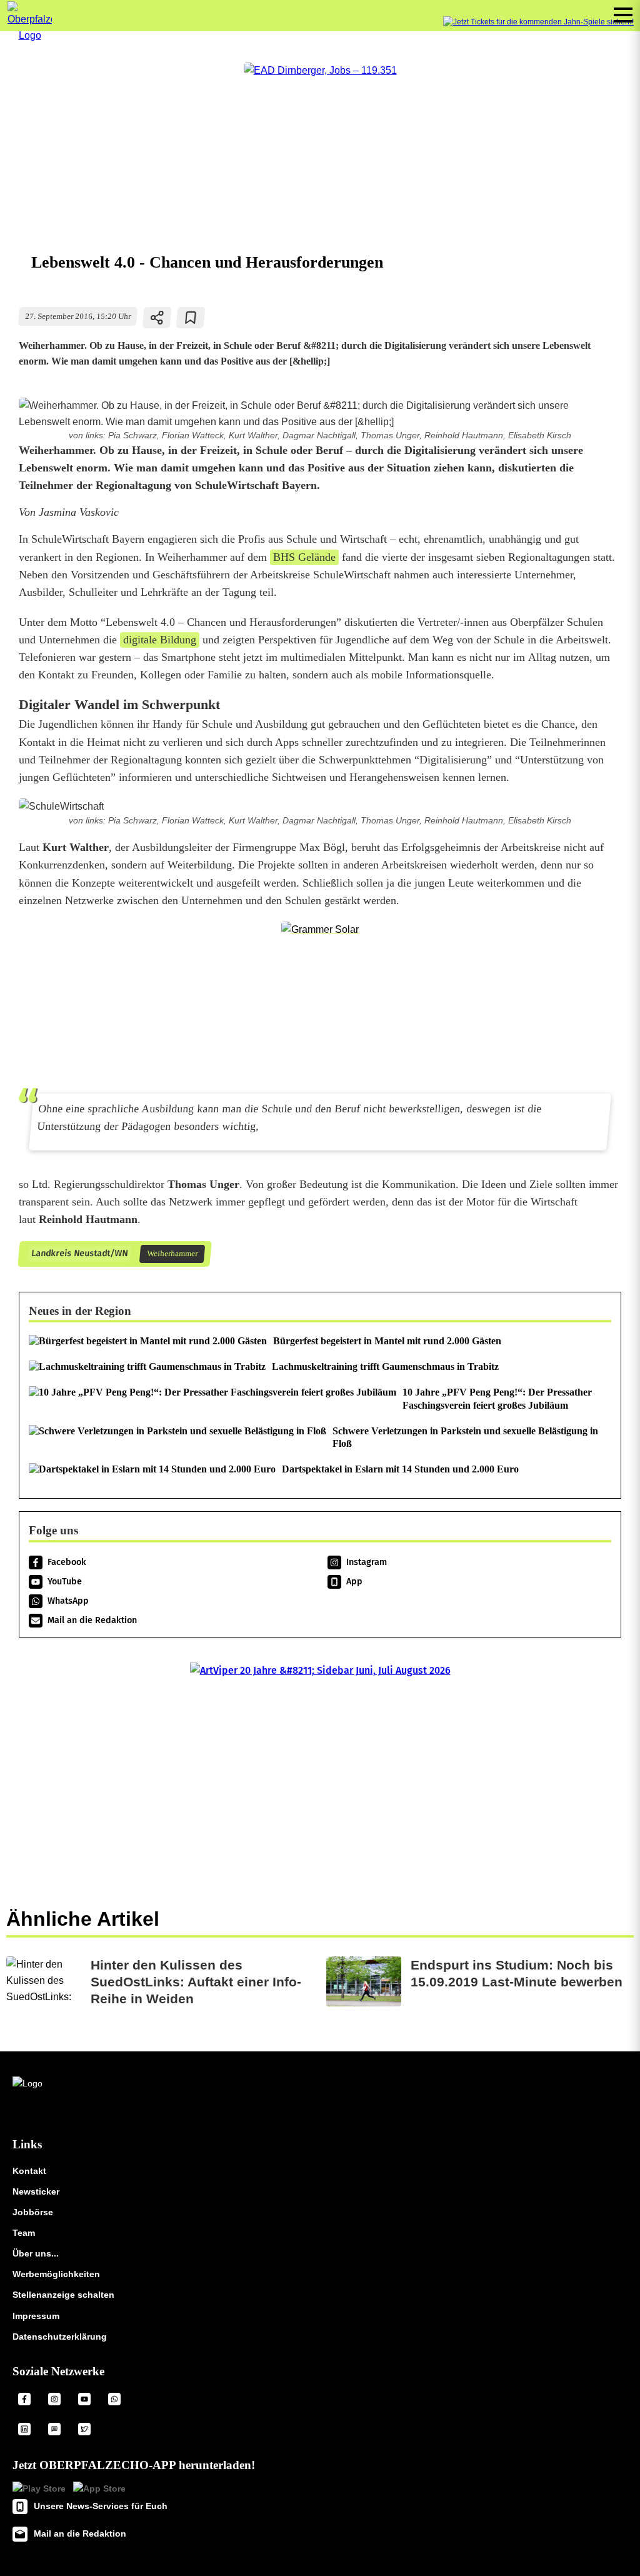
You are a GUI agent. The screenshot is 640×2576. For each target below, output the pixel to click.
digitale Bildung (160, 640)
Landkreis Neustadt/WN (79, 1253)
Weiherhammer (172, 1254)
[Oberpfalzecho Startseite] (30, 35)
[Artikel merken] (191, 318)
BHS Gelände (304, 557)
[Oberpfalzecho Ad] (538, 22)
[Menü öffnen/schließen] (623, 15)
